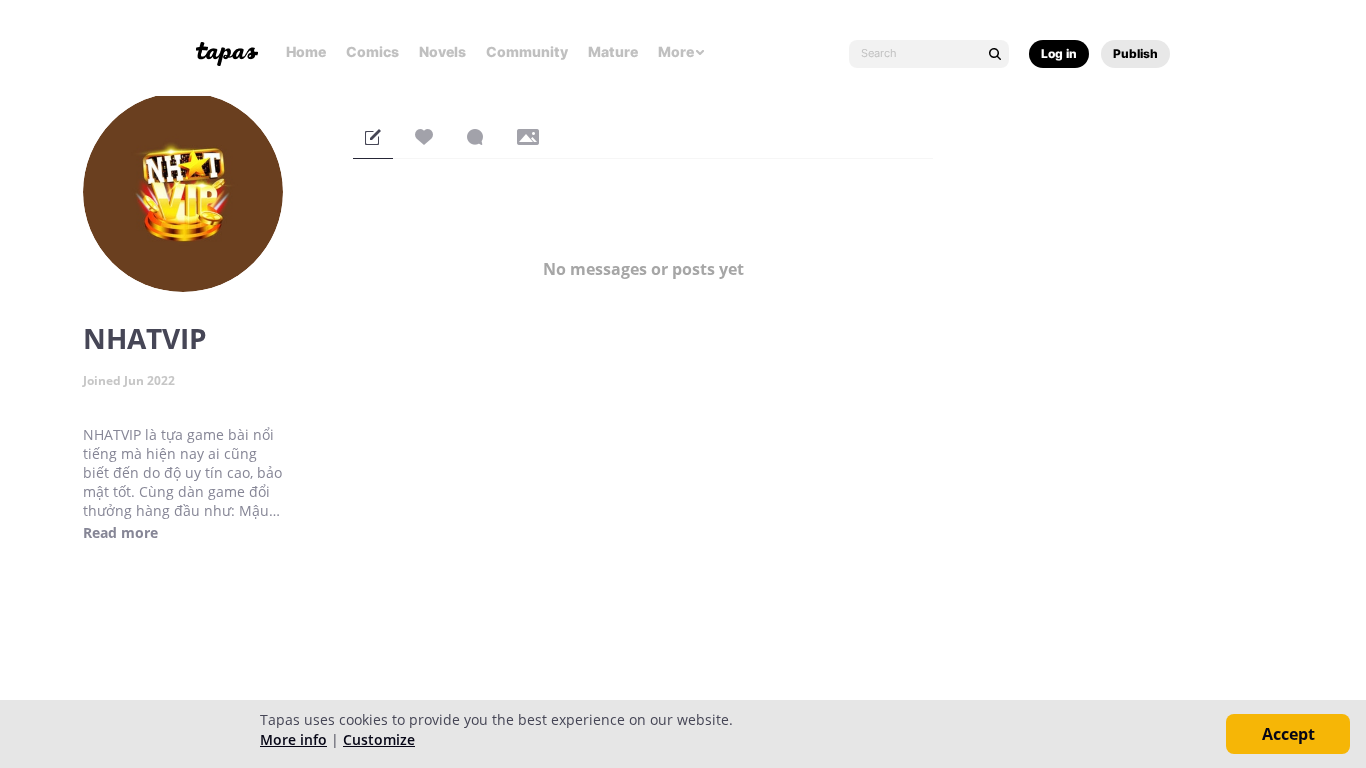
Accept (1288, 734)
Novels (442, 51)
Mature (613, 51)
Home (306, 51)
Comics (372, 51)
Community (527, 51)
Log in (1059, 53)
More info (293, 739)
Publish (1135, 53)
